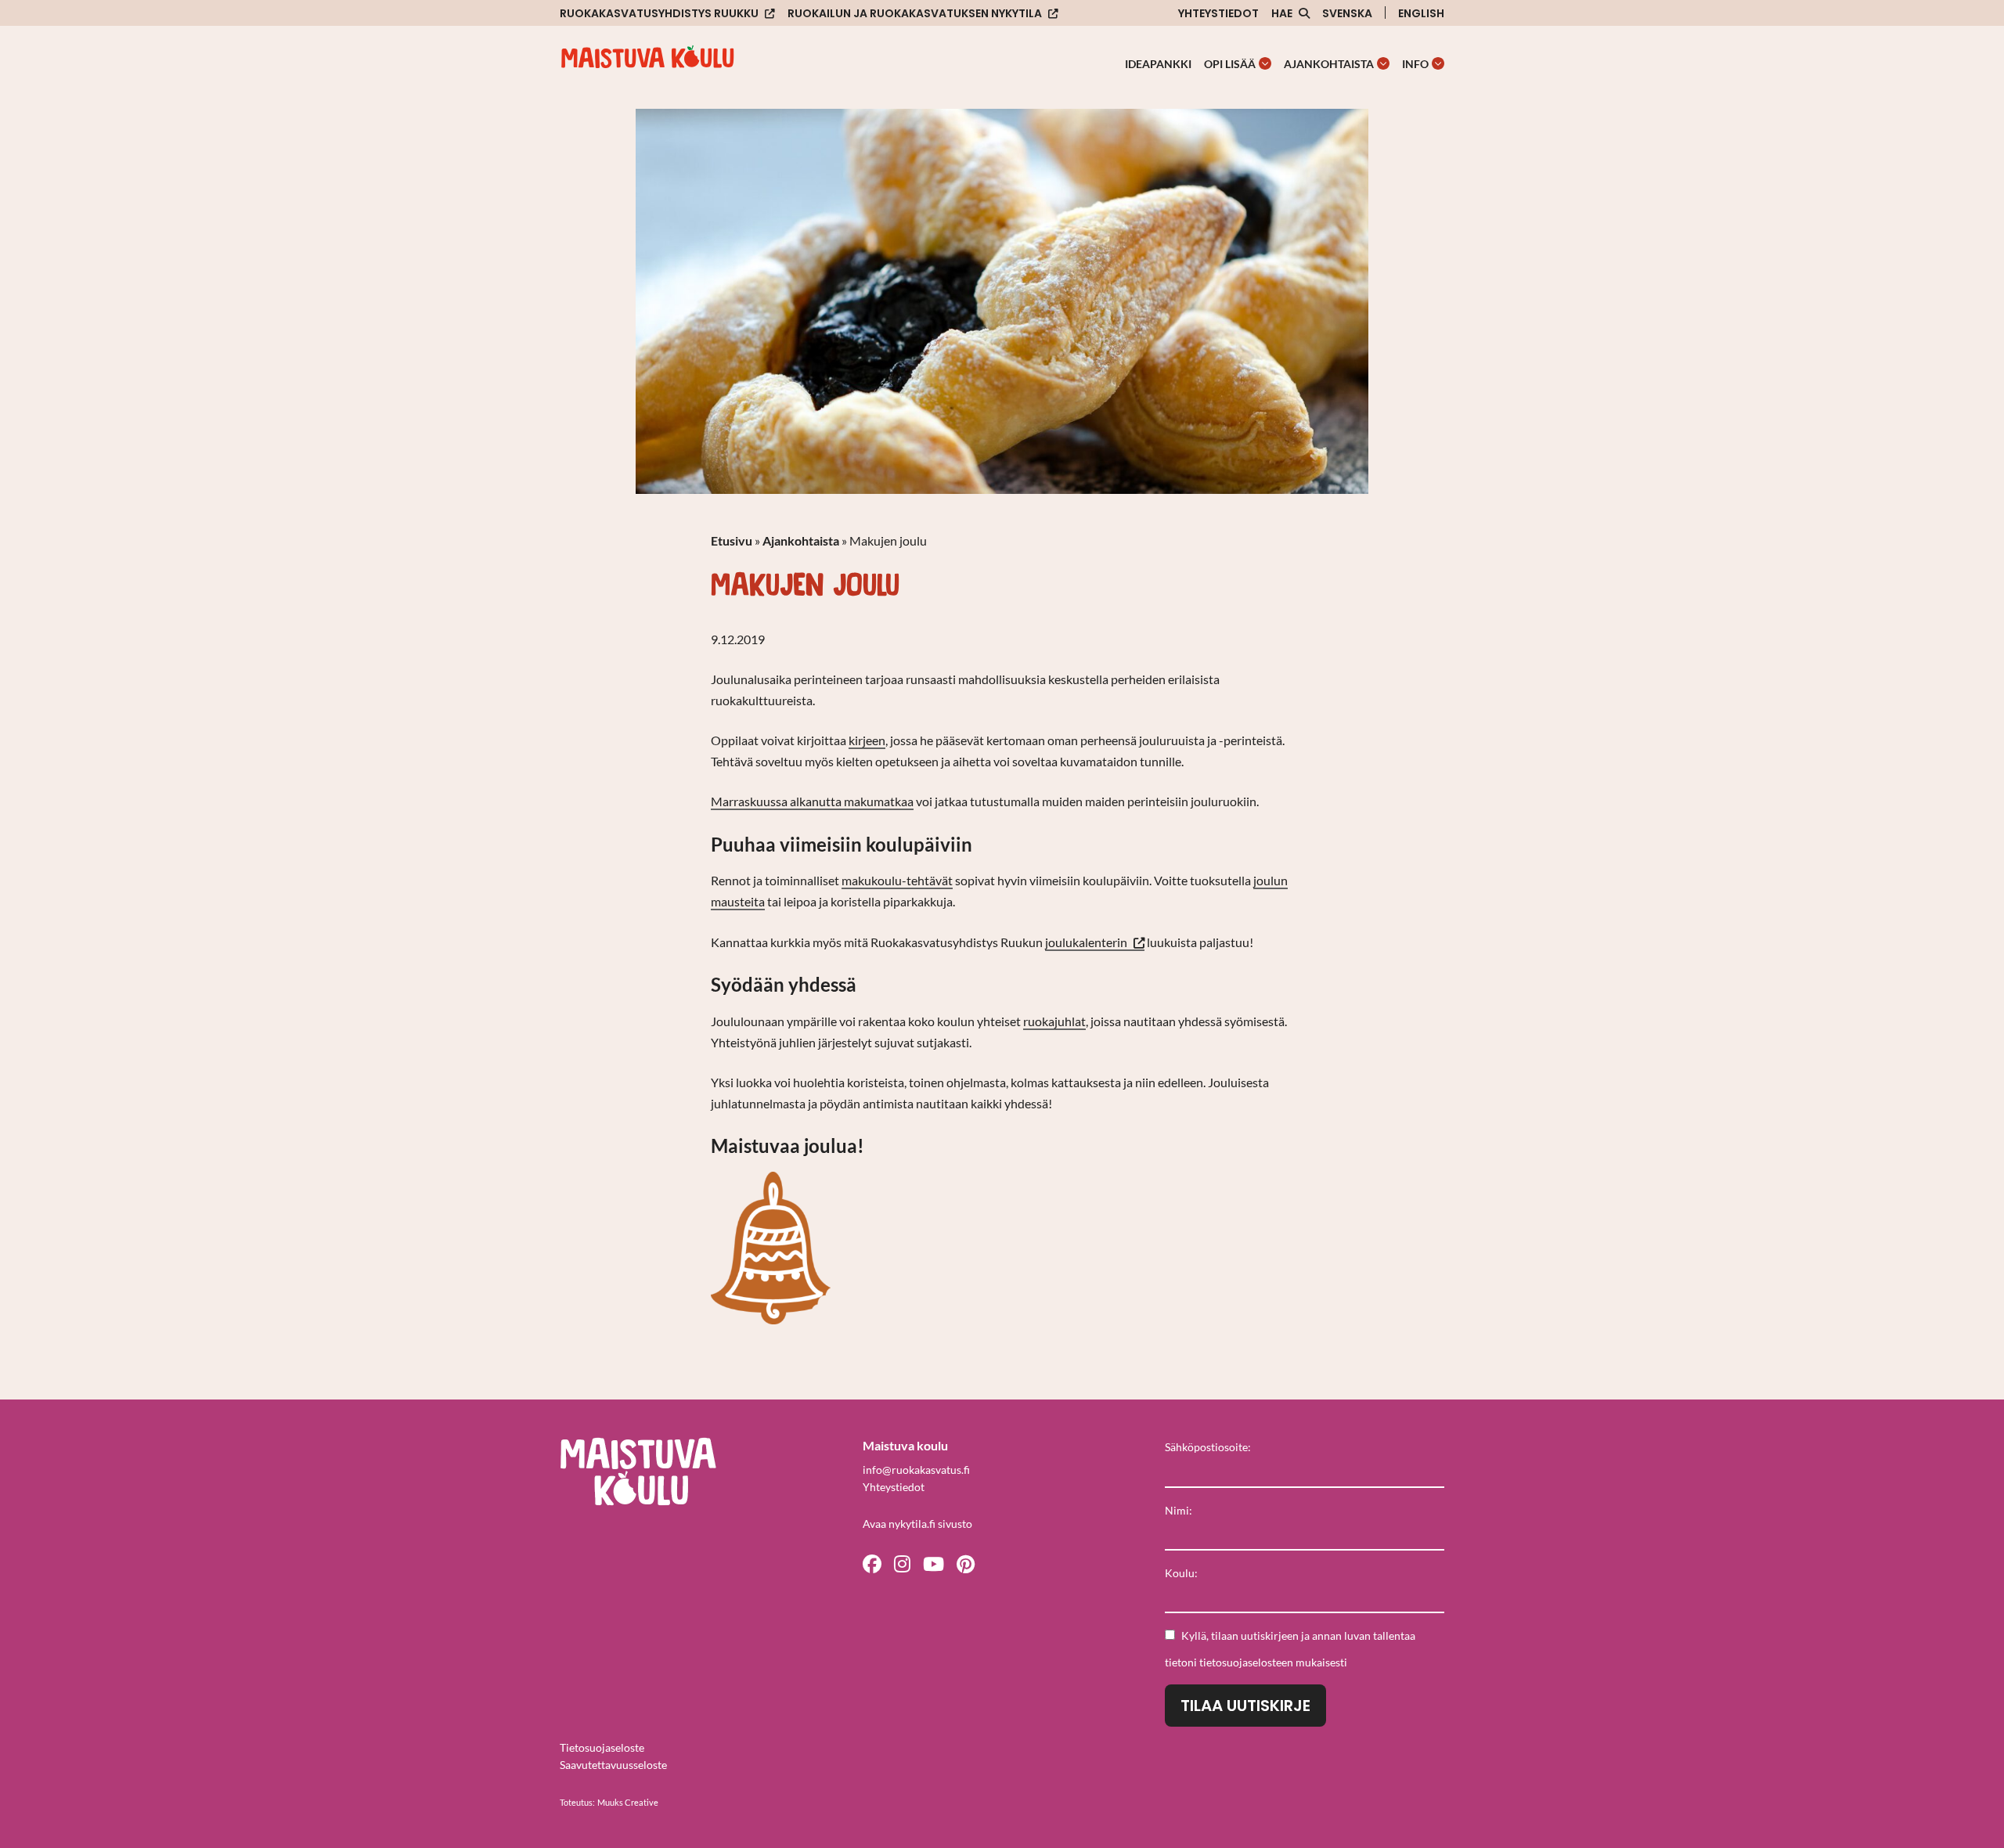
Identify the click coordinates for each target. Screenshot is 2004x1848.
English (1421, 13)
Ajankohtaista (1329, 64)
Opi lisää (1230, 64)
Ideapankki (1158, 64)
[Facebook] (872, 1563)
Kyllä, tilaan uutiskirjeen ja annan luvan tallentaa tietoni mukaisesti (1290, 1649)
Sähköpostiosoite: (1208, 1447)
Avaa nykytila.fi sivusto (917, 1524)
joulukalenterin (1095, 943)
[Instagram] (902, 1563)
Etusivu (732, 540)
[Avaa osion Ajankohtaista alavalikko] (1383, 63)
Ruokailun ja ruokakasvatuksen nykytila (915, 14)
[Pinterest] (966, 1563)
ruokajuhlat (1054, 1021)
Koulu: (1181, 1573)
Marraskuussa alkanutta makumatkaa (812, 801)
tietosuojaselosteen (1246, 1662)
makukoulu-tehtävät (897, 880)
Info (1415, 64)
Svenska (1347, 13)
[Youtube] (934, 1563)
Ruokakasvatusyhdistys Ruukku (659, 14)
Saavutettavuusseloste (613, 1765)
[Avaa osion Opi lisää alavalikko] (1265, 63)
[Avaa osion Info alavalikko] (1438, 63)
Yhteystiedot (1218, 13)
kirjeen (867, 740)
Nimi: (1179, 1510)
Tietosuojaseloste (602, 1747)
